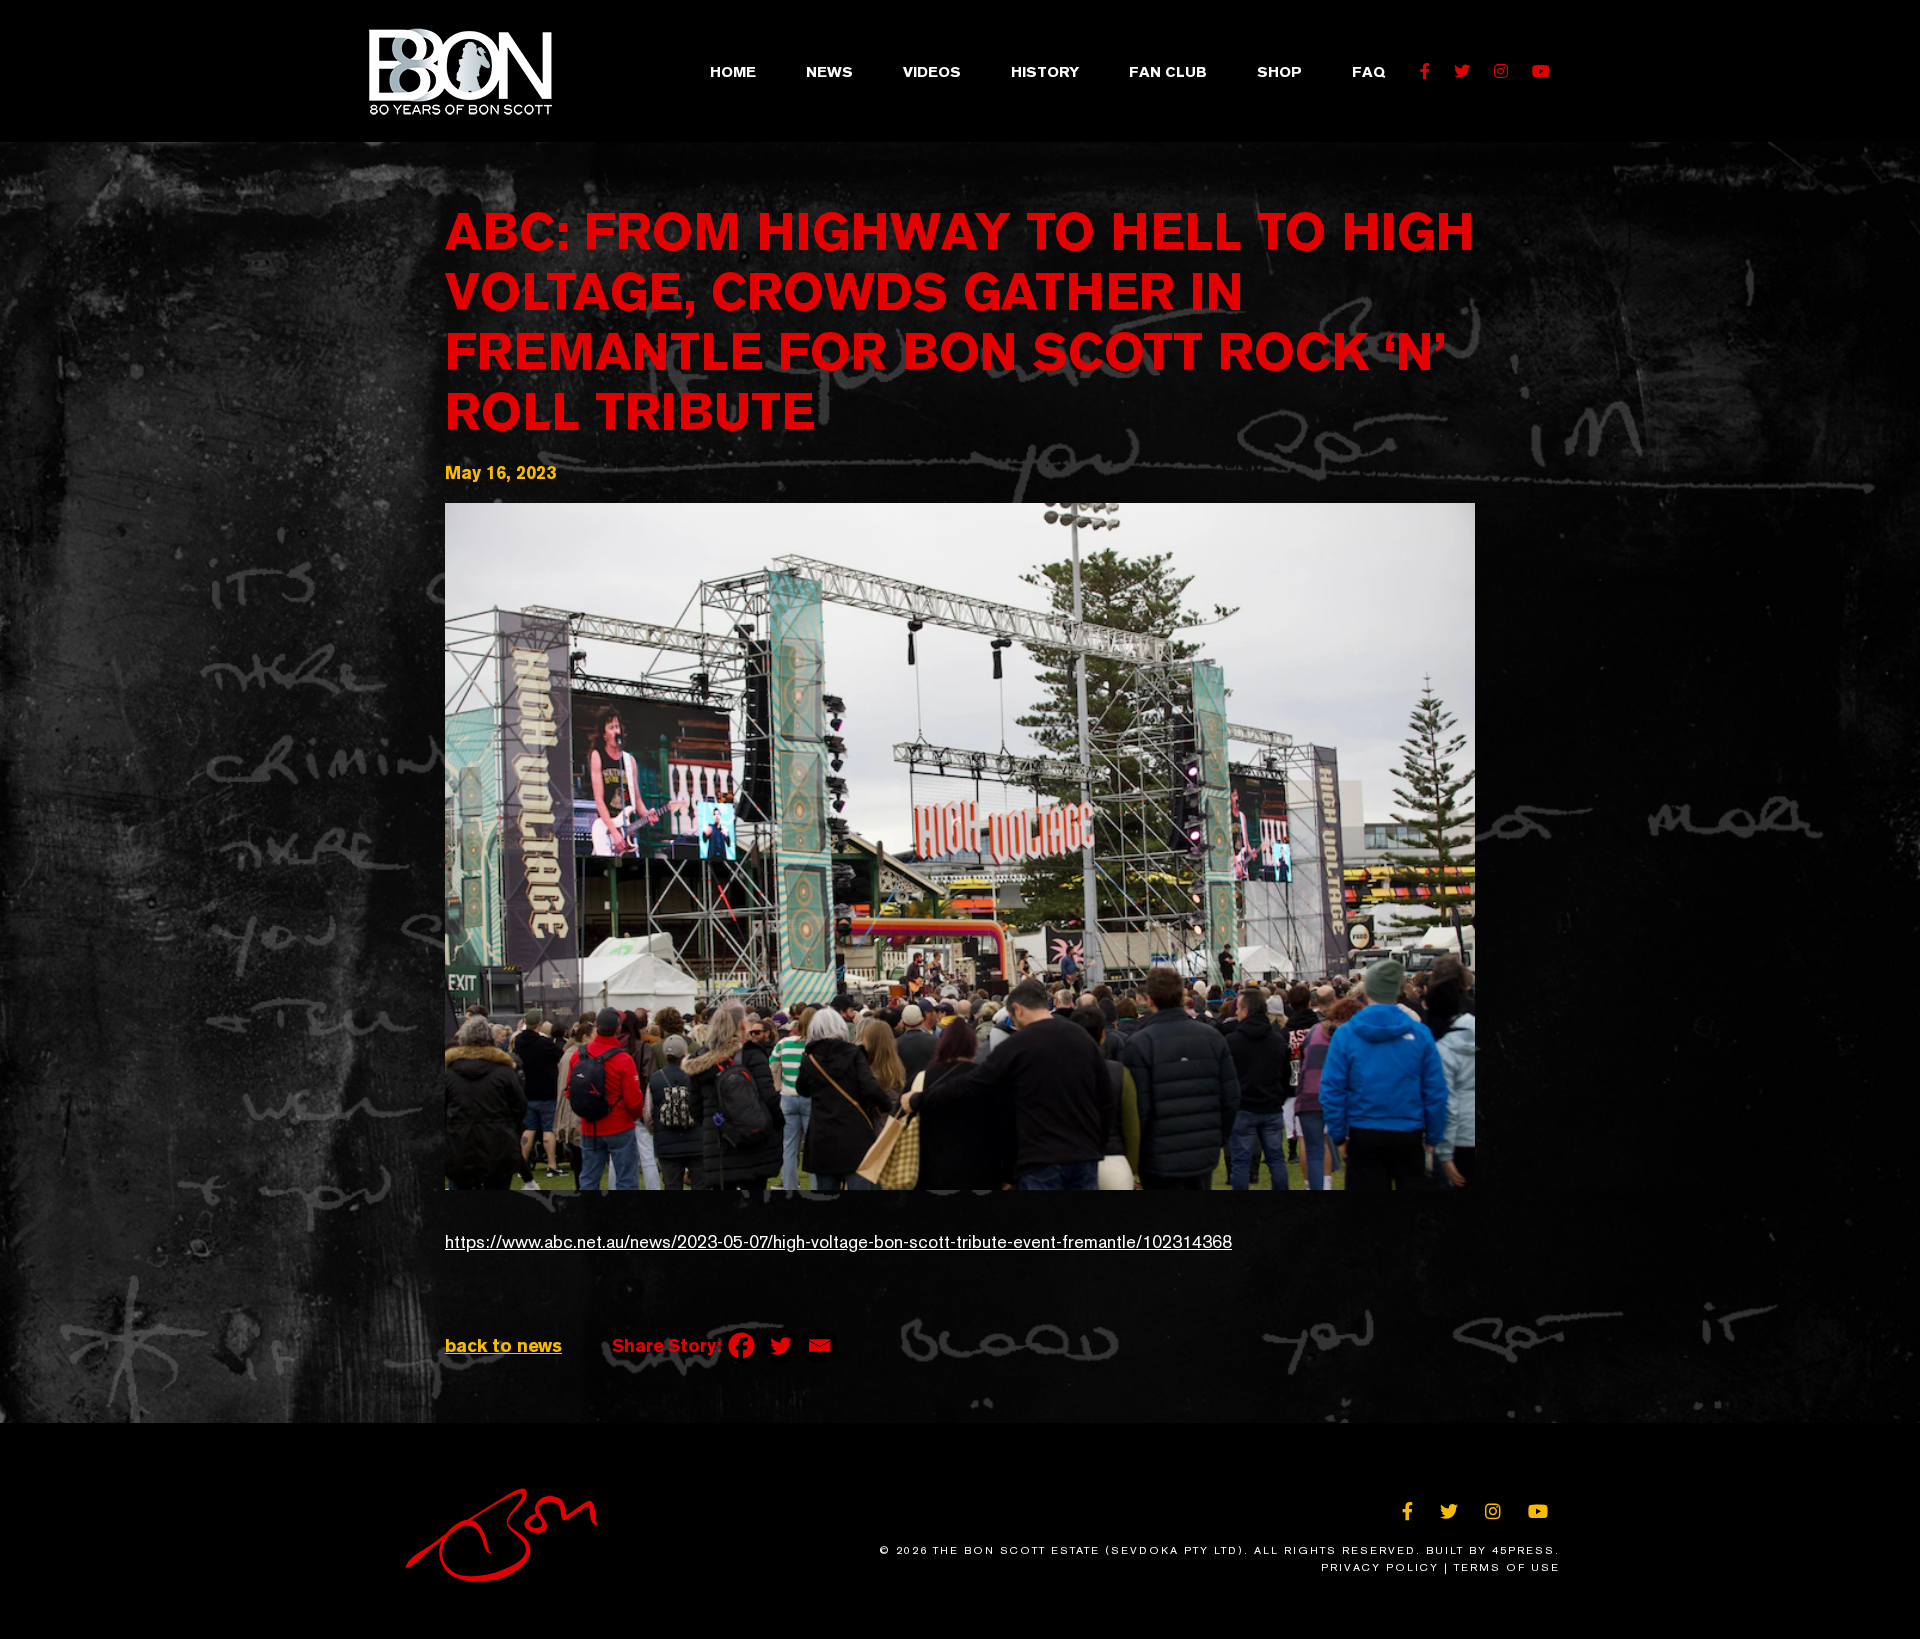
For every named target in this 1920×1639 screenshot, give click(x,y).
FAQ (1368, 71)
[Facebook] (741, 1345)
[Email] (819, 1345)
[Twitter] (780, 1345)
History (1045, 71)
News (829, 71)
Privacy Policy (1380, 1567)
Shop (1279, 71)
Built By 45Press (1490, 1550)
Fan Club (1168, 71)
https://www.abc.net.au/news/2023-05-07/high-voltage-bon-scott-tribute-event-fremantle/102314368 (838, 1242)
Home (733, 71)
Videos (932, 71)
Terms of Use (1507, 1567)
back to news (503, 1345)
